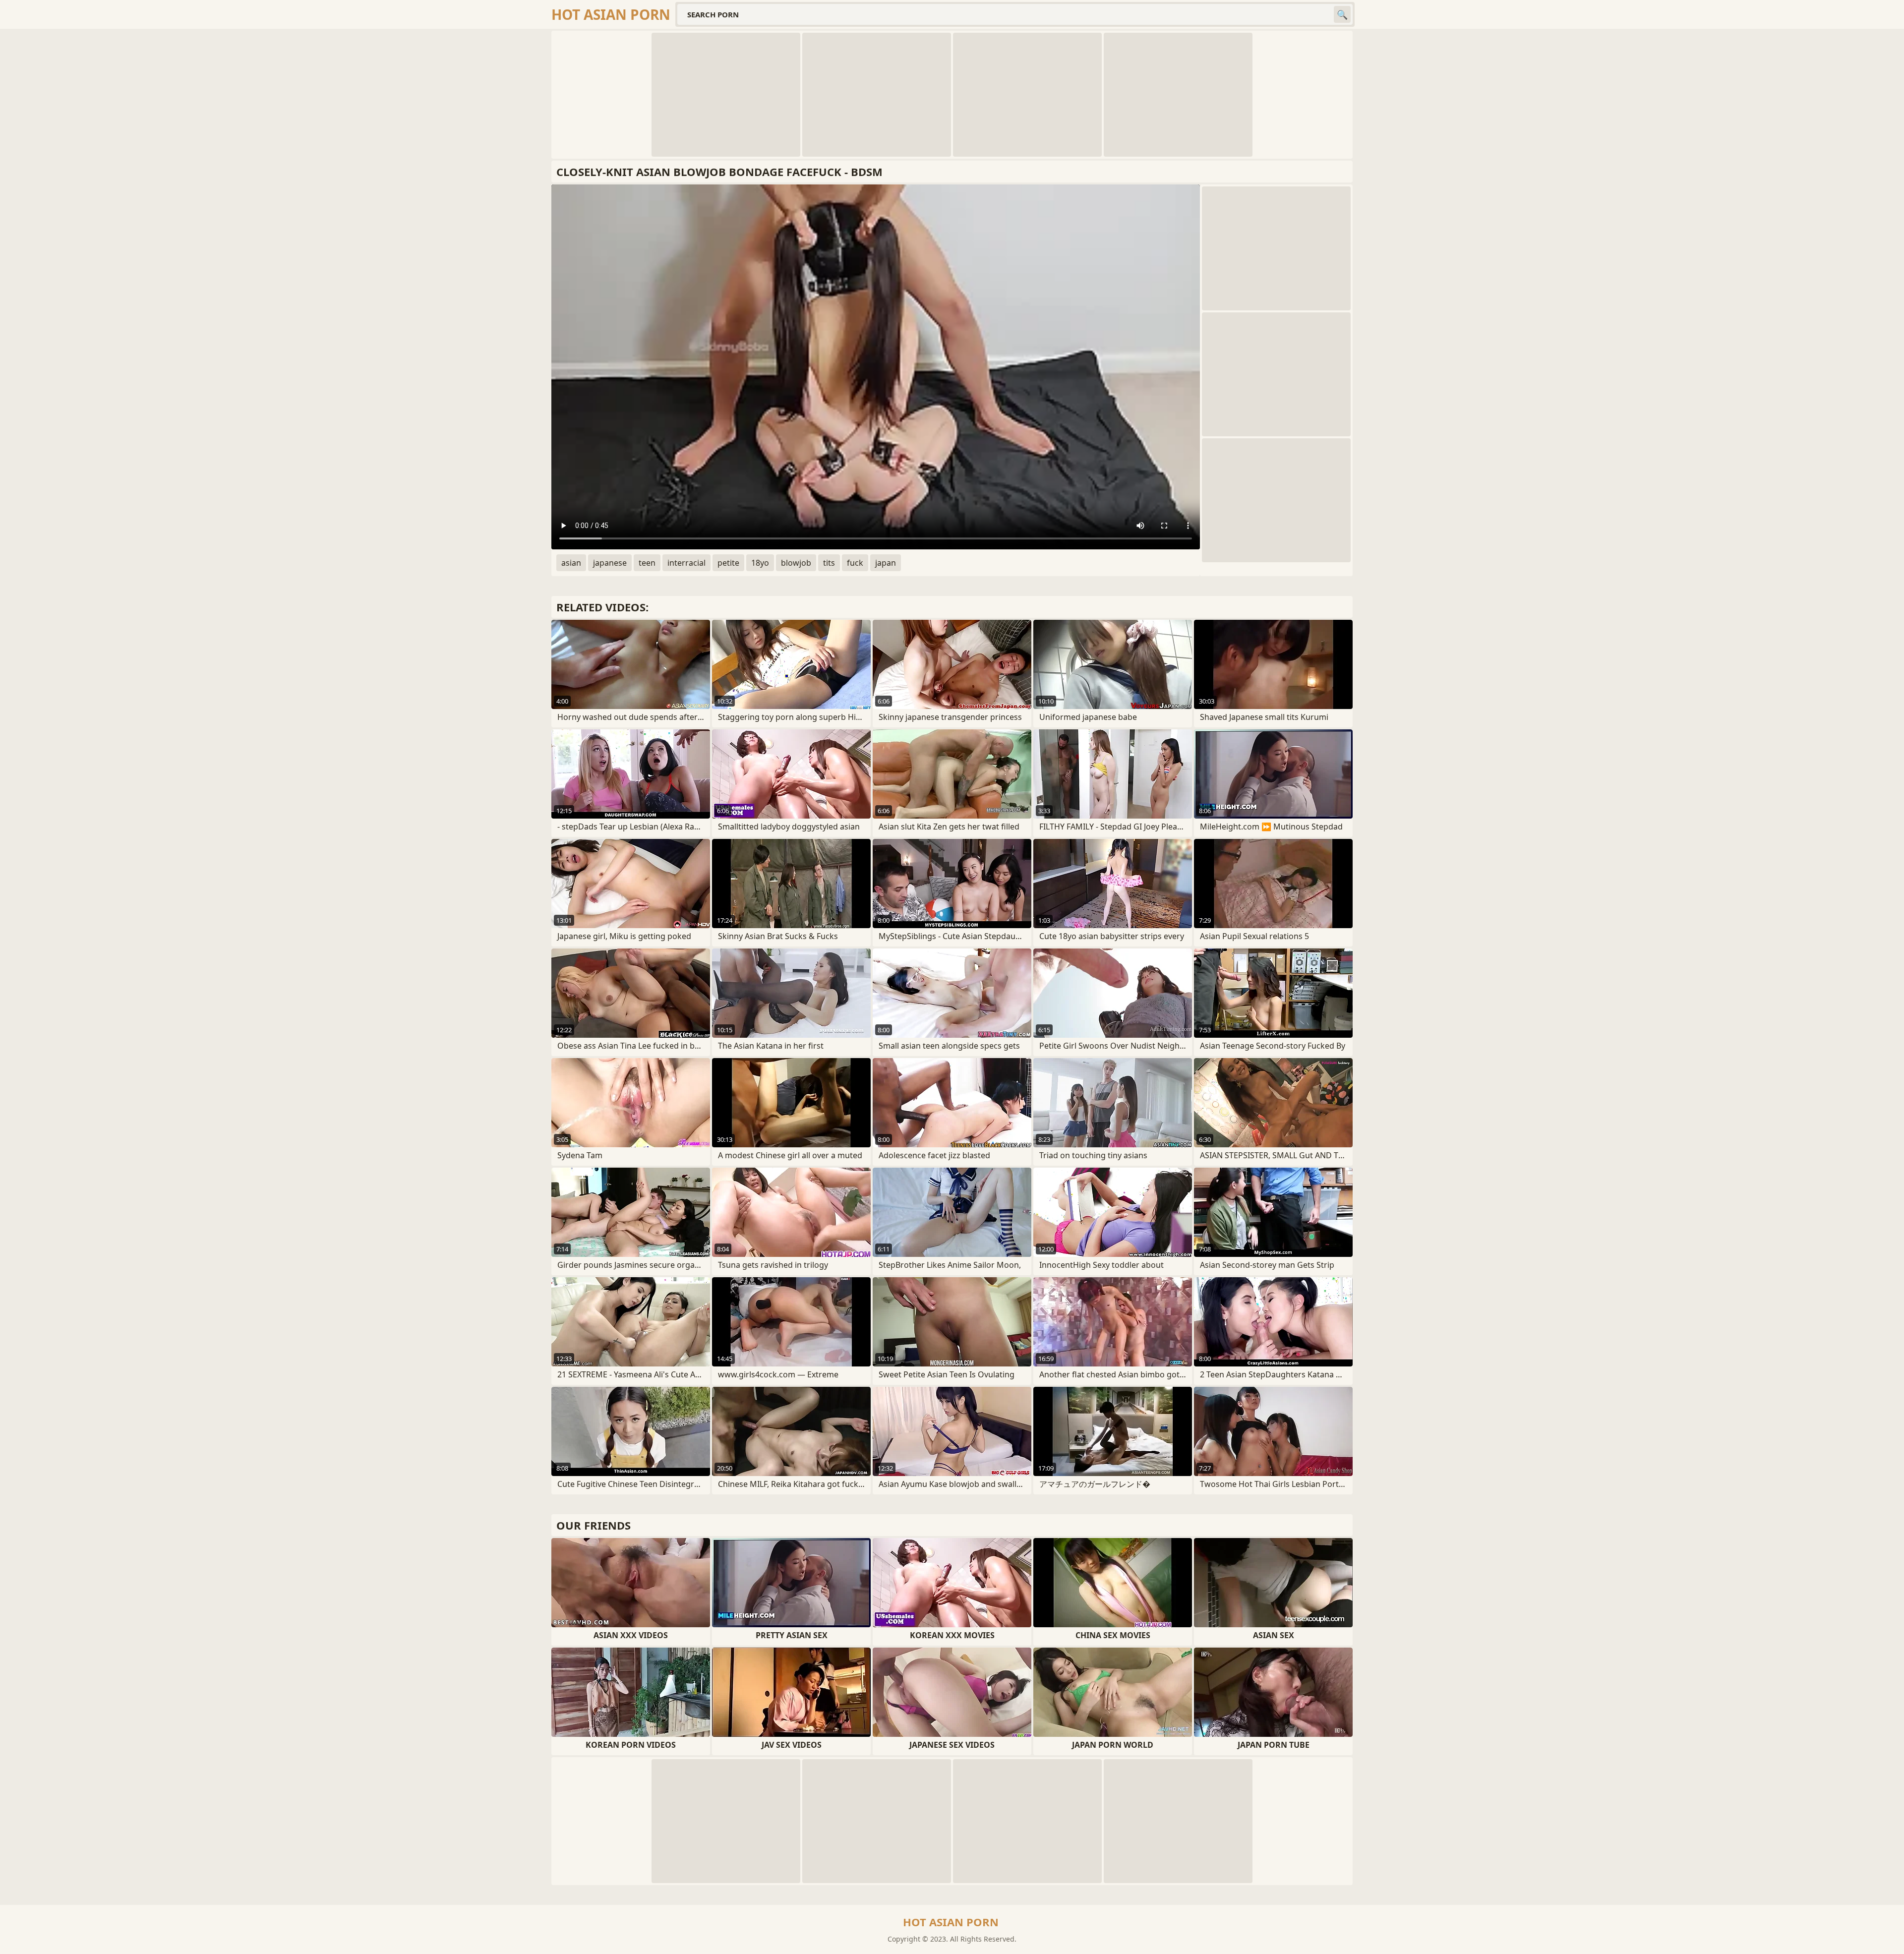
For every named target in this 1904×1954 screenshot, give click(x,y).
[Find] (1342, 14)
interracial (686, 563)
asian (571, 563)
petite (728, 563)
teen (647, 563)
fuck (855, 563)
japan (886, 563)
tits (829, 563)
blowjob (796, 563)
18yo (760, 563)
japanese (610, 563)
